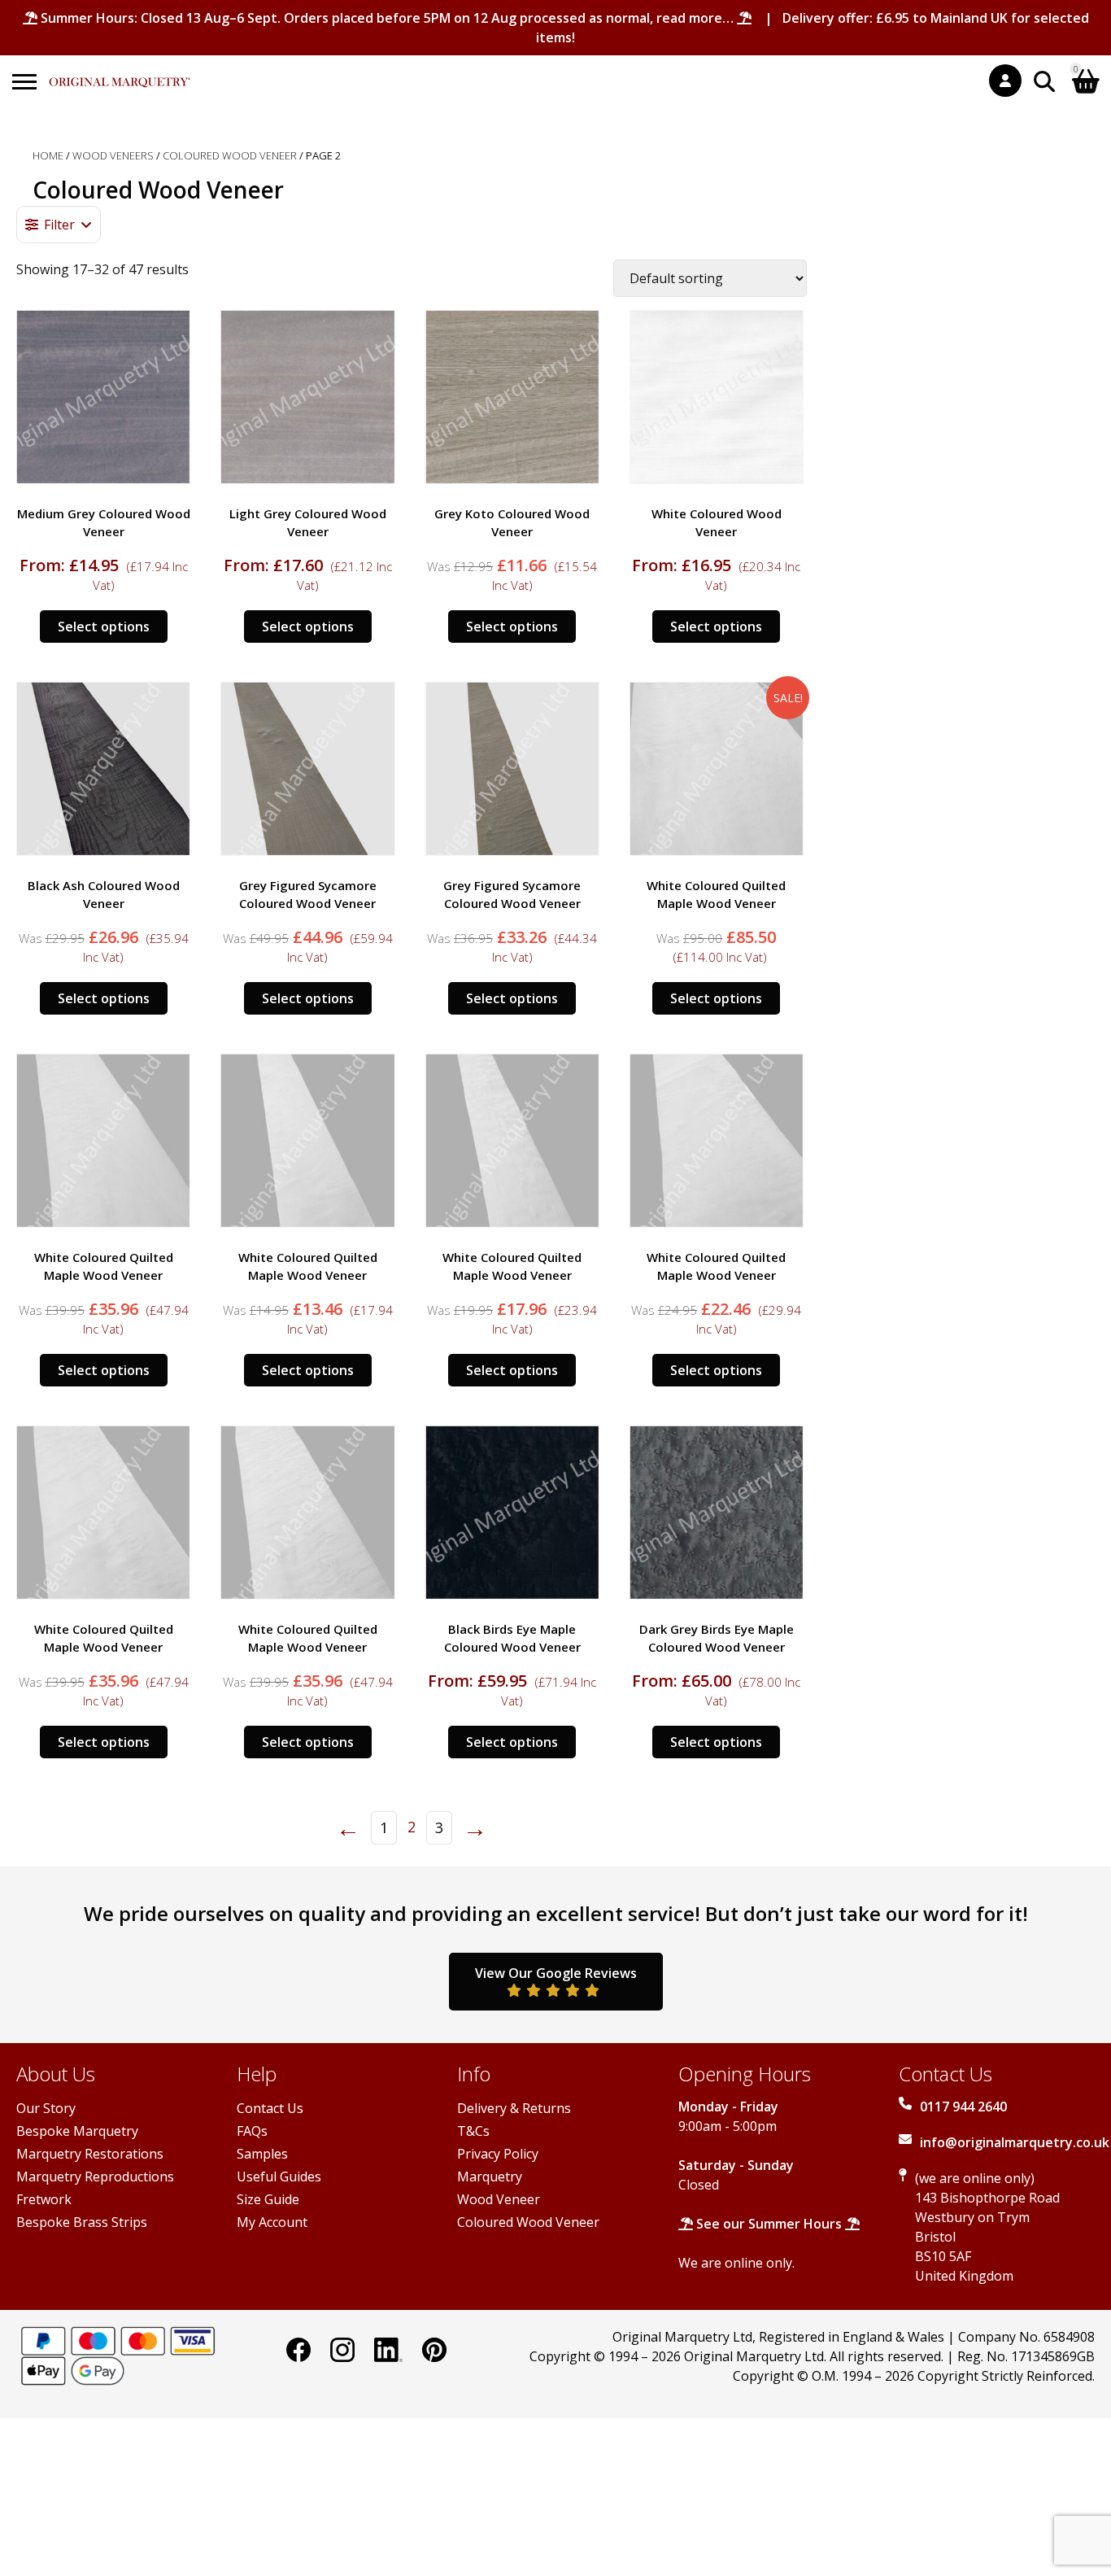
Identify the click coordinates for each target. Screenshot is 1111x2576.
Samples (262, 2154)
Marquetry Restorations (90, 2154)
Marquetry (490, 2177)
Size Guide (268, 2199)
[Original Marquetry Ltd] (120, 74)
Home (48, 155)
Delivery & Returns (514, 2108)
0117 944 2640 (963, 2107)
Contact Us (270, 2108)
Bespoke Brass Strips (82, 2222)
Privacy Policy (498, 2154)
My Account (272, 2222)
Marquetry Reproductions (95, 2177)
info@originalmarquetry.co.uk (1015, 2142)
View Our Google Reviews (556, 1973)
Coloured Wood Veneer (230, 155)
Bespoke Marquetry (77, 2131)
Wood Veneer (499, 2199)
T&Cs (473, 2131)
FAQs (252, 2131)
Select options (104, 627)
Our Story (46, 2108)
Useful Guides (279, 2177)
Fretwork (44, 2199)
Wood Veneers (113, 155)
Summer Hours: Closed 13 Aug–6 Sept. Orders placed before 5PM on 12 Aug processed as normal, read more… (387, 18)
